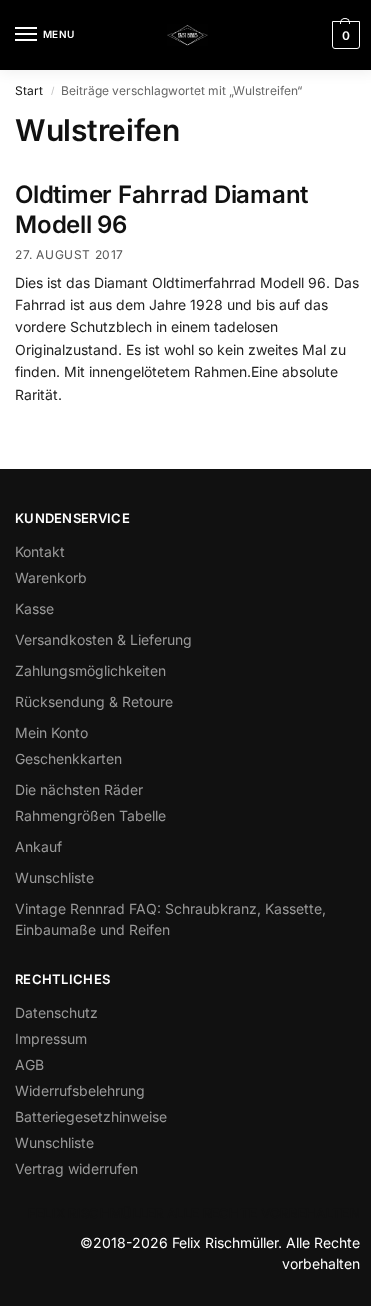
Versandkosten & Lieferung (103, 639)
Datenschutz (56, 1012)
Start (29, 90)
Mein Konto (51, 732)
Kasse (34, 608)
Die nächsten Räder (79, 789)
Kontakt (40, 551)
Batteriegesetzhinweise (91, 1116)
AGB (29, 1064)
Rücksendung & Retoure (94, 701)
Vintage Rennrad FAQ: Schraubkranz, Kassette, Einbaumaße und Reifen (170, 919)
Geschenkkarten (68, 758)
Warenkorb (51, 577)
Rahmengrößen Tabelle (90, 815)
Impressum (51, 1038)
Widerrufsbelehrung (80, 1090)
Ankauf (38, 846)
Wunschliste (54, 877)
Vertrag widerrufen (76, 1168)
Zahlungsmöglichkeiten (90, 670)
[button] (343, 35)
